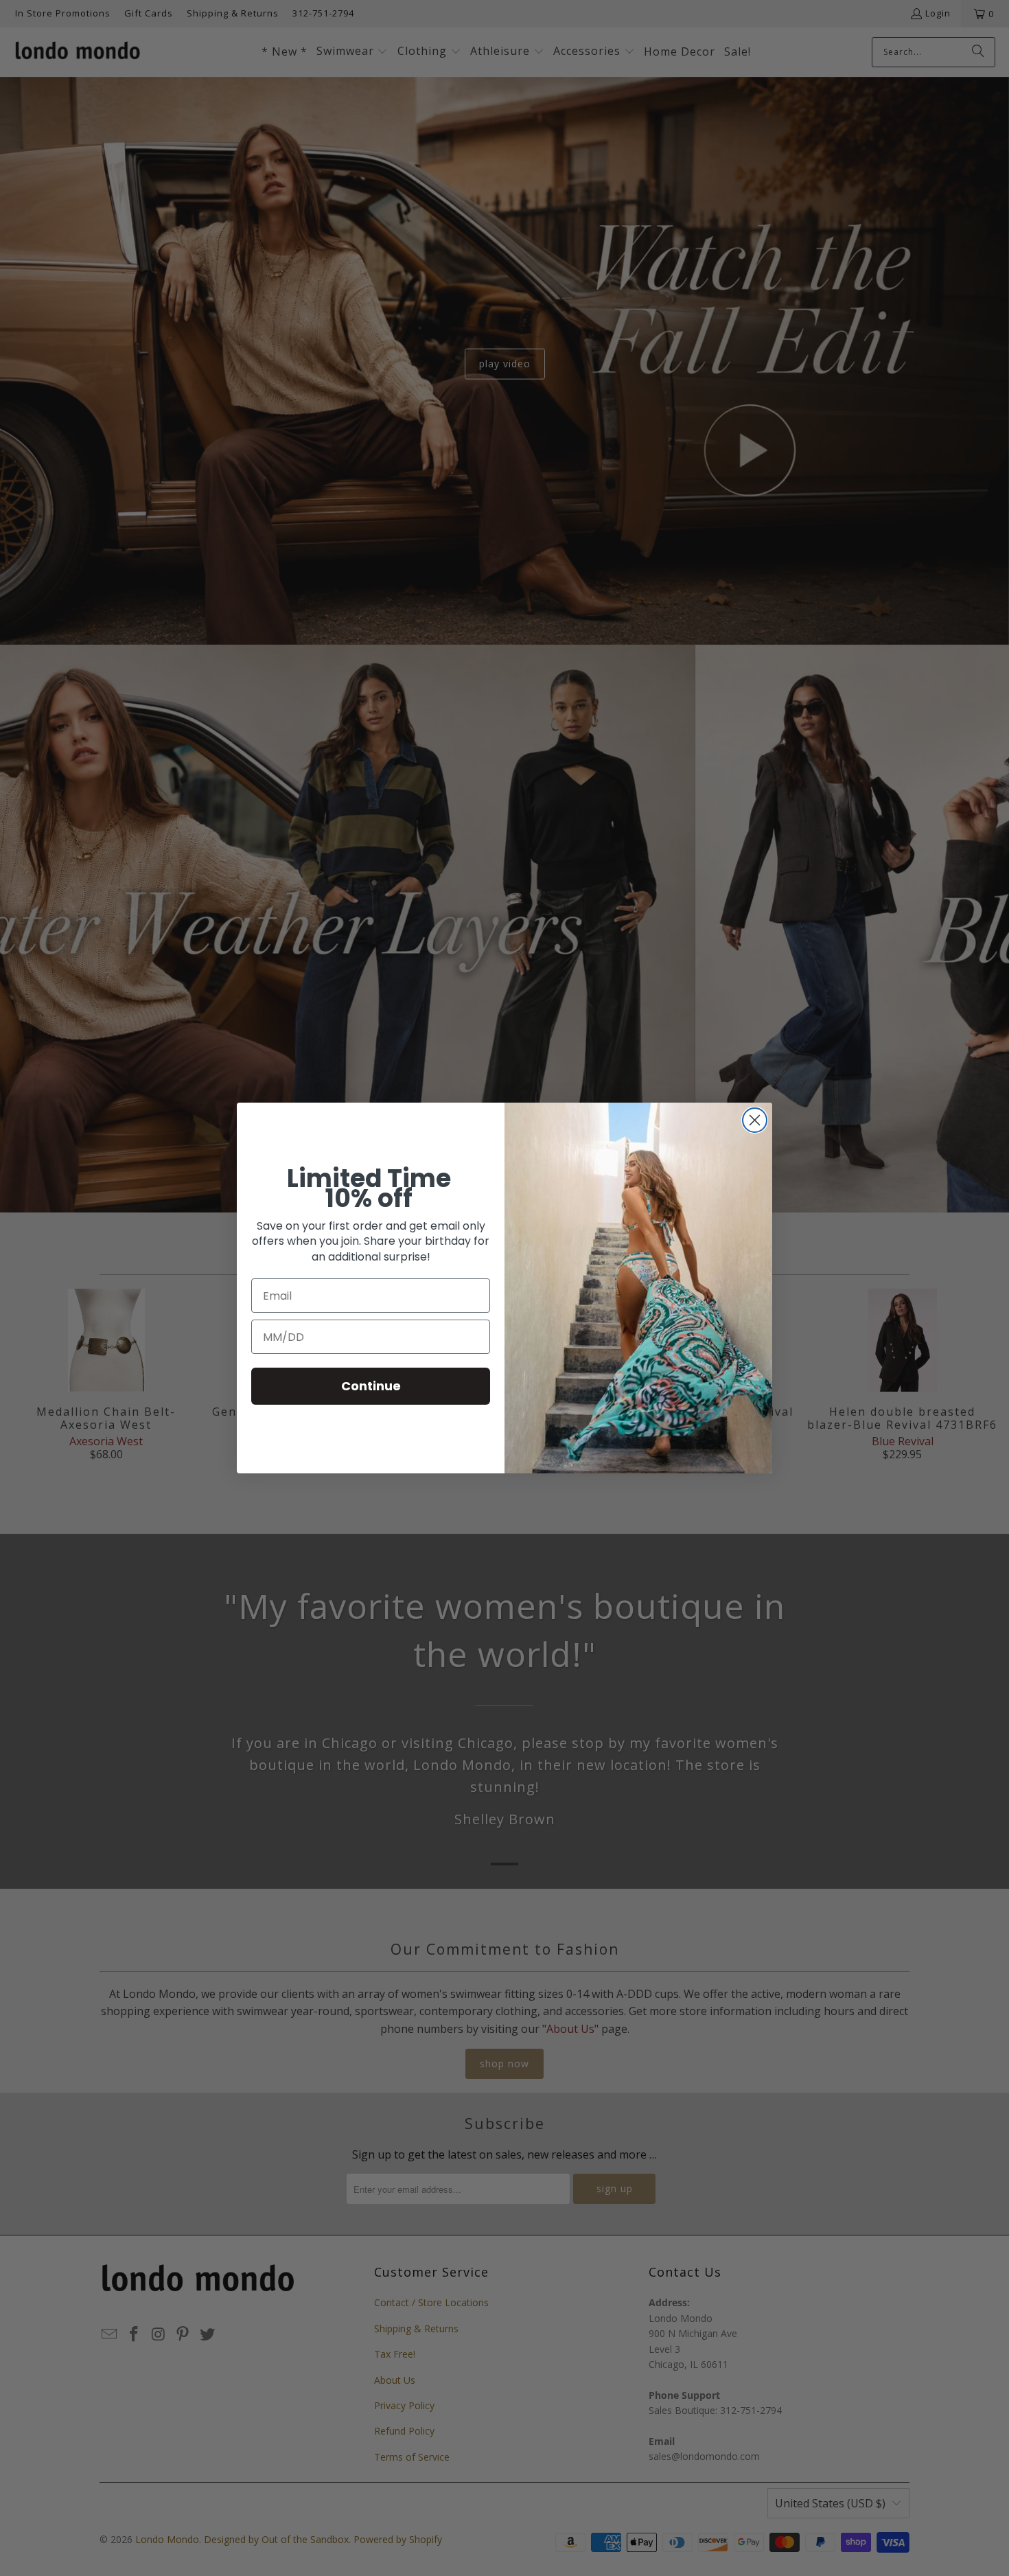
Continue (371, 1386)
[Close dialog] (755, 1120)
